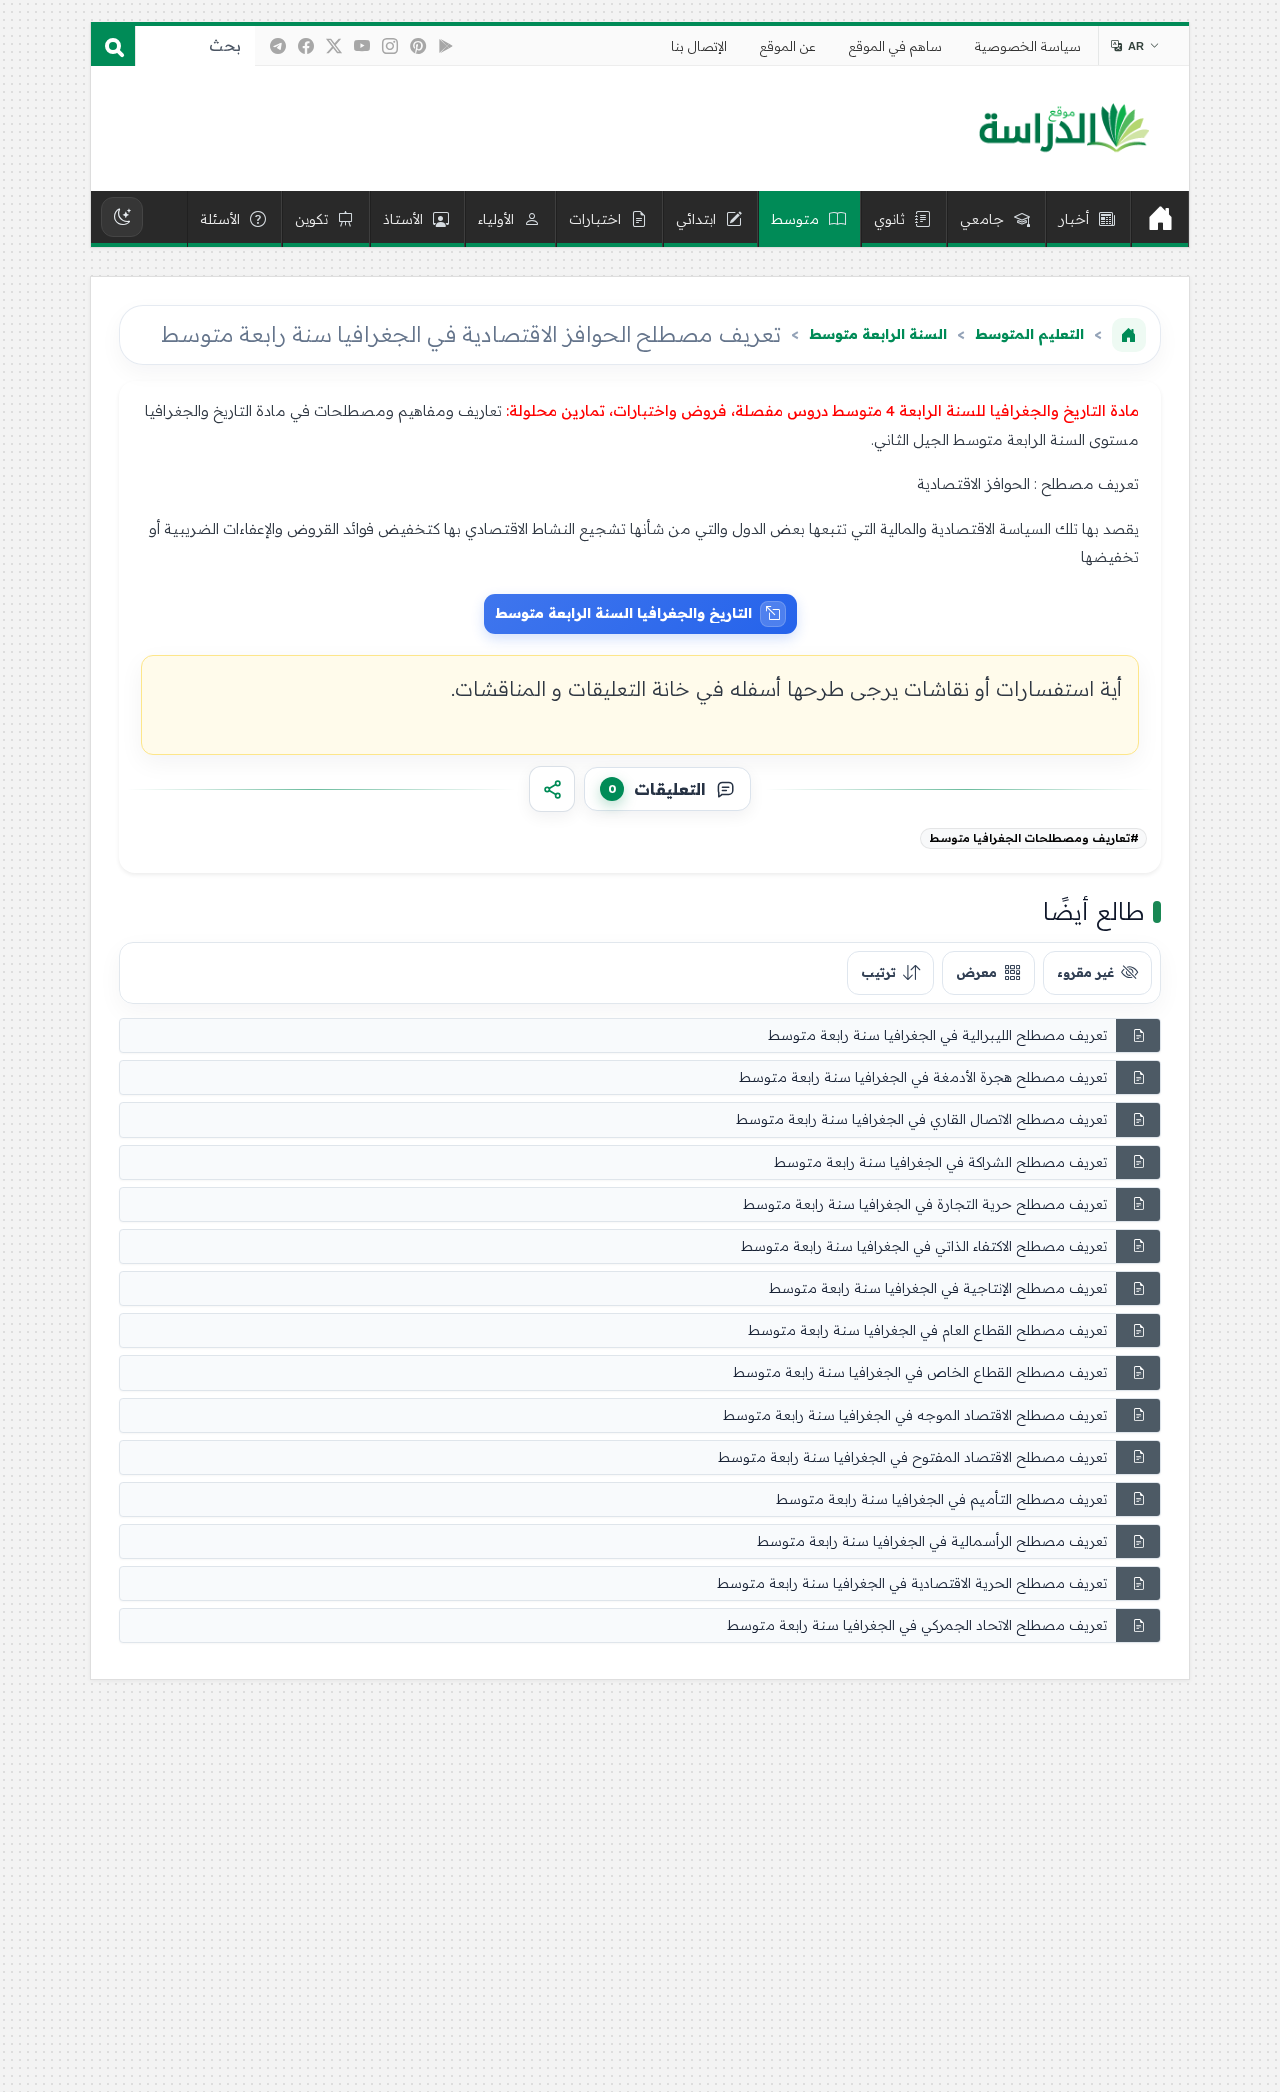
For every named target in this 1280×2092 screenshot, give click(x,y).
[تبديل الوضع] (122, 217)
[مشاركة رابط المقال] (552, 789)
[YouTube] (362, 46)
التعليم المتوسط (1029, 334)
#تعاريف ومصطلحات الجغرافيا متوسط (1034, 838)
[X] (334, 46)
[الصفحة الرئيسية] (1129, 335)
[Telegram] (278, 46)
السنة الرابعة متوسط (878, 334)
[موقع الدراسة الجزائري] (1063, 129)
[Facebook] (306, 46)
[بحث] (113, 46)
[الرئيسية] (1160, 219)
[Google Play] (446, 46)
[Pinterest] (418, 46)
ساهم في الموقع (895, 46)
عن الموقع (788, 46)
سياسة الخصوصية (1028, 46)
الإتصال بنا (699, 46)
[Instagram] (390, 46)
